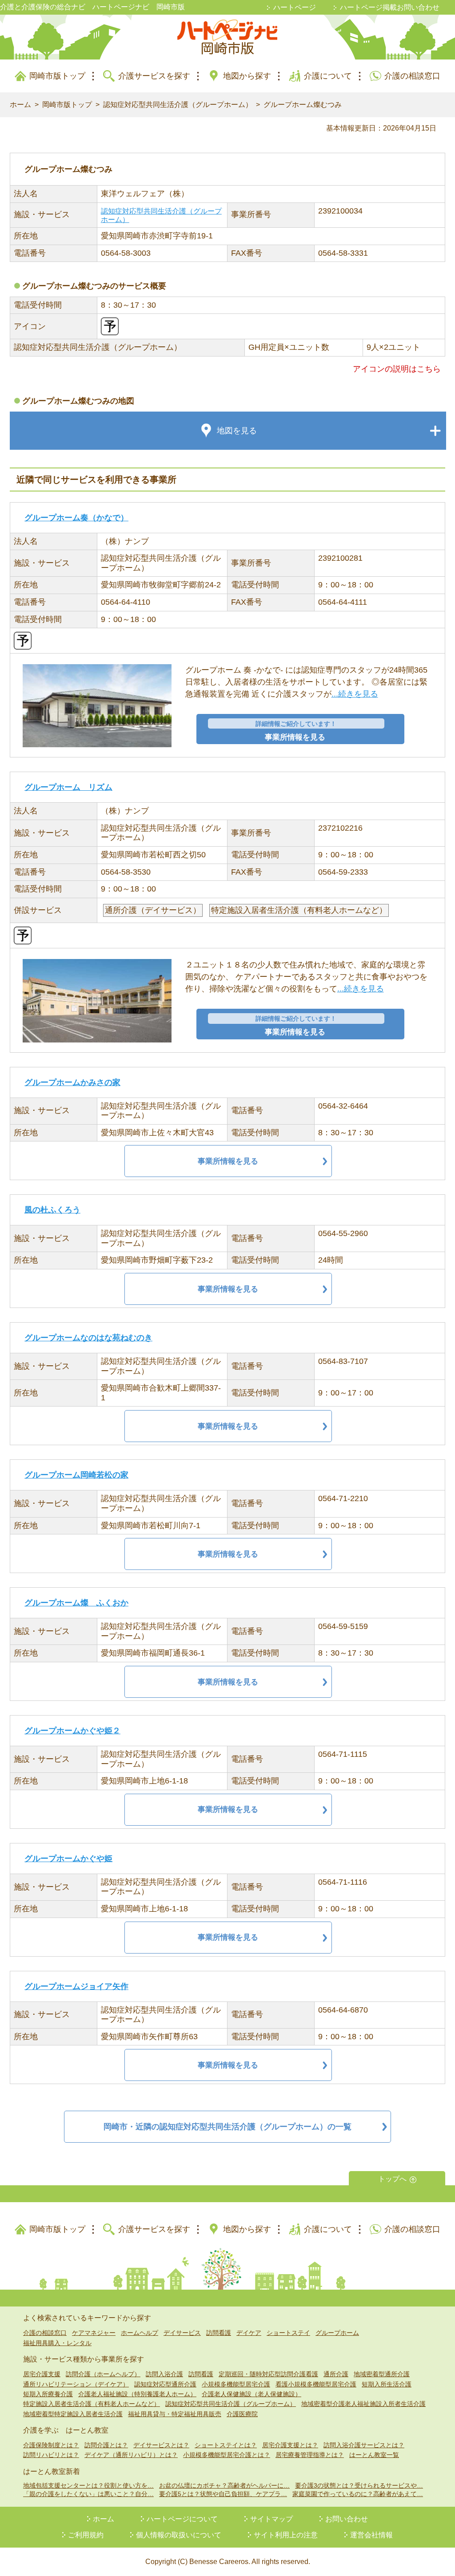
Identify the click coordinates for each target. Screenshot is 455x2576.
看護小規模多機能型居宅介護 (316, 2384)
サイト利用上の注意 (286, 2535)
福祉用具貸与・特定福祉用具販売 (175, 2414)
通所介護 (336, 2374)
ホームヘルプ (140, 2333)
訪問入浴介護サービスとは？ (364, 2445)
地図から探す (247, 76)
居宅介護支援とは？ (290, 2445)
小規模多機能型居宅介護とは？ (227, 2455)
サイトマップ (271, 2519)
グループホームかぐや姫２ (72, 1731)
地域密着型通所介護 (382, 2374)
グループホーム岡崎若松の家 (76, 1475)
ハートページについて (182, 2519)
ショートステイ (288, 2333)
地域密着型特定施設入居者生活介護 (73, 2414)
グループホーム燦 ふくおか (76, 1603)
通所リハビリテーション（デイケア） (76, 2384)
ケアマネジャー (94, 2333)
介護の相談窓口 (412, 76)
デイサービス (182, 2333)
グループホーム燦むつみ (303, 105)
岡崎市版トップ (57, 76)
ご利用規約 (86, 2535)
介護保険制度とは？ (51, 2445)
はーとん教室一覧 (374, 2455)
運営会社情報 (371, 2535)
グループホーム (337, 2333)
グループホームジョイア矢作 (76, 1986)
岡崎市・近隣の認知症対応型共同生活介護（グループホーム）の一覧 (227, 2127)
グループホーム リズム (68, 787)
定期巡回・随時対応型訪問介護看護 (268, 2374)
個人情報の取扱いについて (179, 2535)
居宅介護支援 (42, 2374)
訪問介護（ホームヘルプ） (103, 2374)
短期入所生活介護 (387, 2384)
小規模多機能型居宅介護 (236, 2384)
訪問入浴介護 (164, 2374)
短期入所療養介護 (48, 2394)
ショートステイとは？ (226, 2445)
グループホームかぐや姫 (68, 1859)
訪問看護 (219, 2333)
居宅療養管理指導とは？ (310, 2455)
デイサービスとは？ (161, 2445)
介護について (328, 76)
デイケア (249, 2333)
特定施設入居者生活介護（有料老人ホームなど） (92, 2404)
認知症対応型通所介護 (165, 2384)
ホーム (20, 105)
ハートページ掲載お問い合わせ (390, 7)
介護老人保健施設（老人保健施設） (251, 2394)
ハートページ (295, 7)
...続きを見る (355, 694)
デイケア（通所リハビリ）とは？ (131, 2455)
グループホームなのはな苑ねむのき (88, 1338)
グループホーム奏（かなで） (76, 518)
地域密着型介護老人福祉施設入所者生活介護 (363, 2404)
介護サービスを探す (154, 76)
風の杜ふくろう (52, 1210)
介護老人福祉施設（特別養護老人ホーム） (137, 2394)
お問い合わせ (347, 2519)
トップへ (392, 2179)
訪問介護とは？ (106, 2445)
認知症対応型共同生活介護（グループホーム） (178, 105)
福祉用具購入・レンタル (57, 2343)
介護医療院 (242, 2414)
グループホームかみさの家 (72, 1082)
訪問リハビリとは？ (51, 2455)
